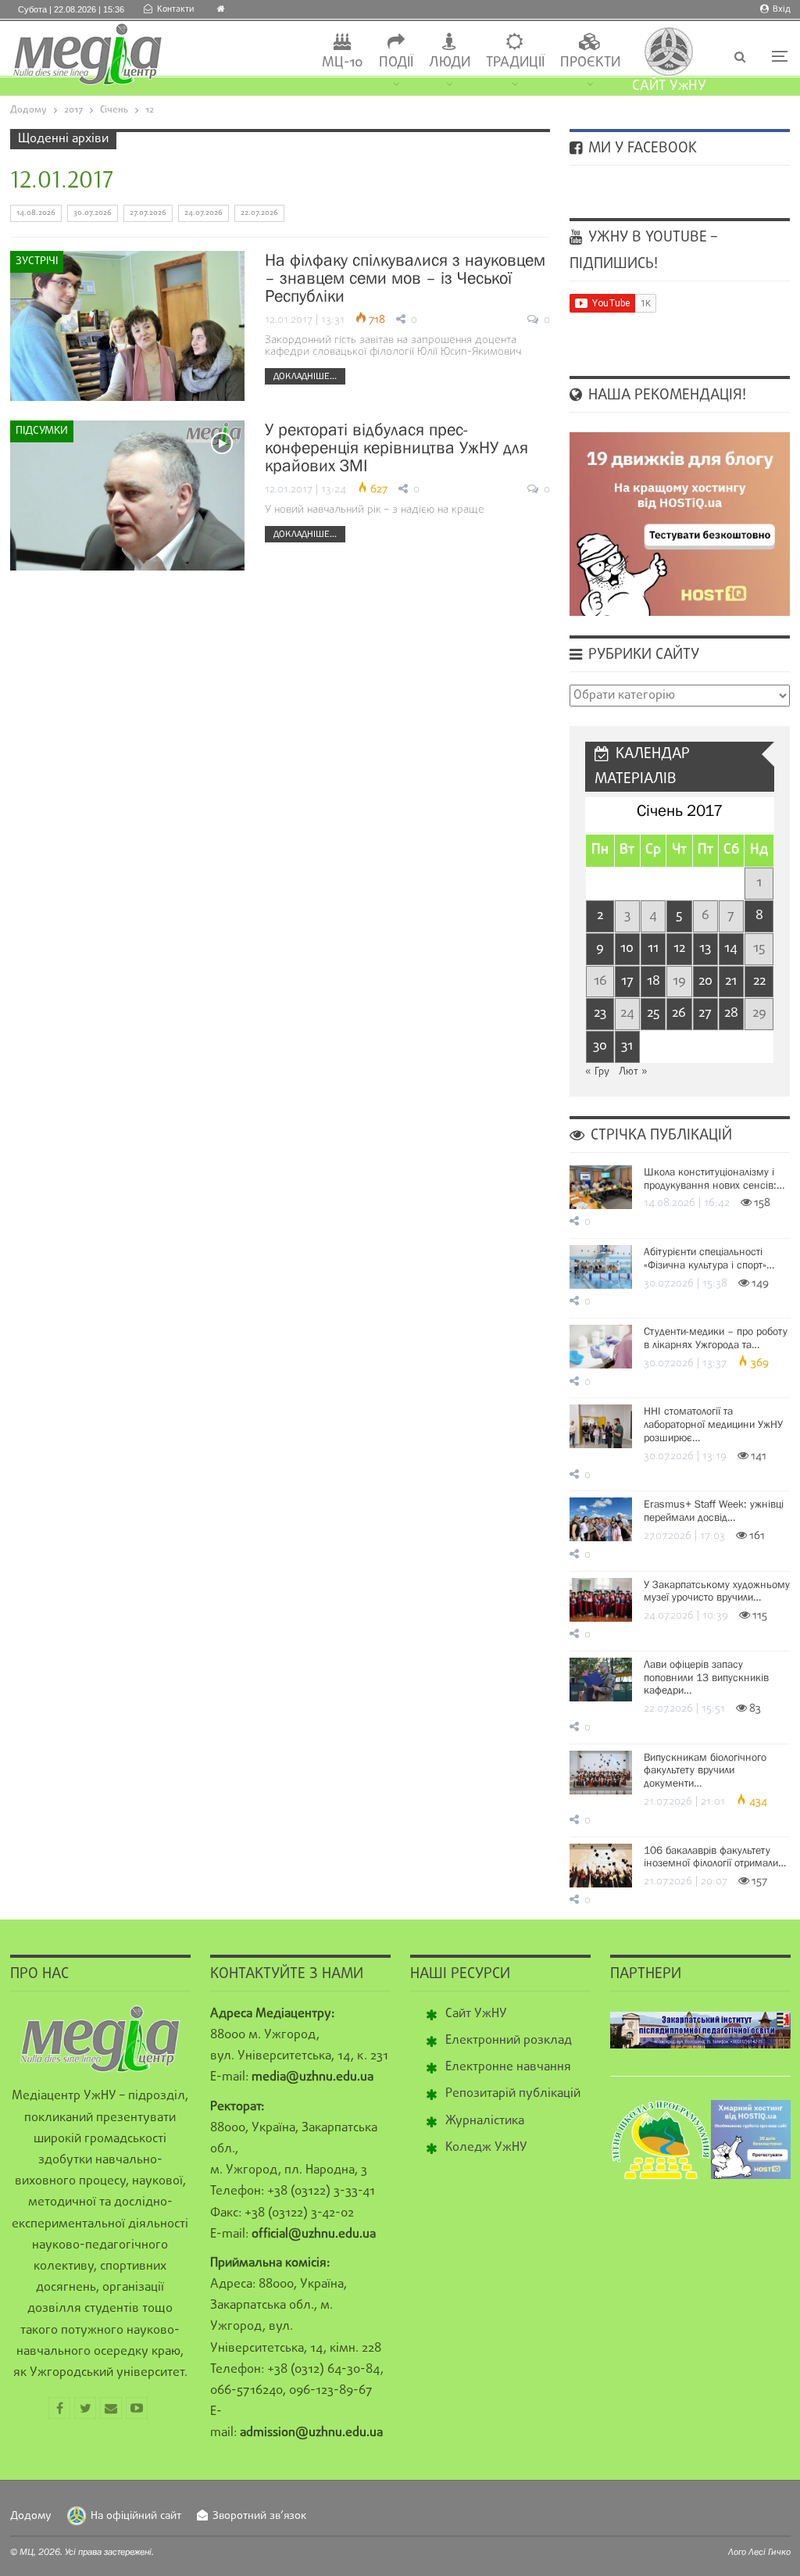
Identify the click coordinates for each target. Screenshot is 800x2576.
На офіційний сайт (136, 2516)
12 (679, 948)
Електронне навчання (508, 2067)
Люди (450, 63)
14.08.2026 (36, 213)
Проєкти (590, 63)
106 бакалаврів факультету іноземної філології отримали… (715, 1857)
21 (731, 981)
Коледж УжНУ (486, 2148)
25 (653, 1013)
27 (705, 1013)
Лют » (633, 1072)
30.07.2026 (93, 213)
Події (396, 63)
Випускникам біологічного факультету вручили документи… (705, 1770)
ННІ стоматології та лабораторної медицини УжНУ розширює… (713, 1424)
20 (705, 981)
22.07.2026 (259, 213)
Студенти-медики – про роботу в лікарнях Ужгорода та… (716, 1338)
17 (627, 981)
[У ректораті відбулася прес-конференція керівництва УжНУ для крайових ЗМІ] (127, 496)
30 (600, 1046)
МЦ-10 (343, 63)
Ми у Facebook (641, 148)
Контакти (175, 9)
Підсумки (42, 431)
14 (731, 948)
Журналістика (485, 2121)
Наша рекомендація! (665, 395)
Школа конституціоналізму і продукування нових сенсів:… (714, 1178)
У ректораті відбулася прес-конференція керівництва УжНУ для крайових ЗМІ (396, 447)
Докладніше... (305, 376)
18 (654, 981)
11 (653, 948)
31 (627, 1046)
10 (627, 948)
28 (731, 1013)
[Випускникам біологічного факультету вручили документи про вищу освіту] (601, 1773)
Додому (31, 2516)
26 (679, 1013)
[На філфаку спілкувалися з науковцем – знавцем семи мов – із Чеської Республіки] (127, 326)
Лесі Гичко (770, 2552)
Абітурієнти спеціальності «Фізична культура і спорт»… (709, 1258)
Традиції (515, 63)
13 (705, 948)
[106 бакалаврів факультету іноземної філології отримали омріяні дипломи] (601, 1866)
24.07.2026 (204, 213)
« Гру (597, 1072)
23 (600, 1013)
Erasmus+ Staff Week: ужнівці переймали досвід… (714, 1510)
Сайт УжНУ (476, 2014)
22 (759, 981)
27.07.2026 (148, 213)
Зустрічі (37, 261)
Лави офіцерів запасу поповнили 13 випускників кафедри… (706, 1677)
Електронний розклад (509, 2041)
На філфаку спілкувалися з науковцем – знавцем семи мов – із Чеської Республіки (405, 278)
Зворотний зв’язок (259, 2516)
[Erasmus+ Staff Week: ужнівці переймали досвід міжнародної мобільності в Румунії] (601, 1519)
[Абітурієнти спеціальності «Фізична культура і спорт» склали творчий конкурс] (601, 1267)
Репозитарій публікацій (513, 2094)
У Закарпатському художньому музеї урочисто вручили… (717, 1591)
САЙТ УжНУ (669, 86)
